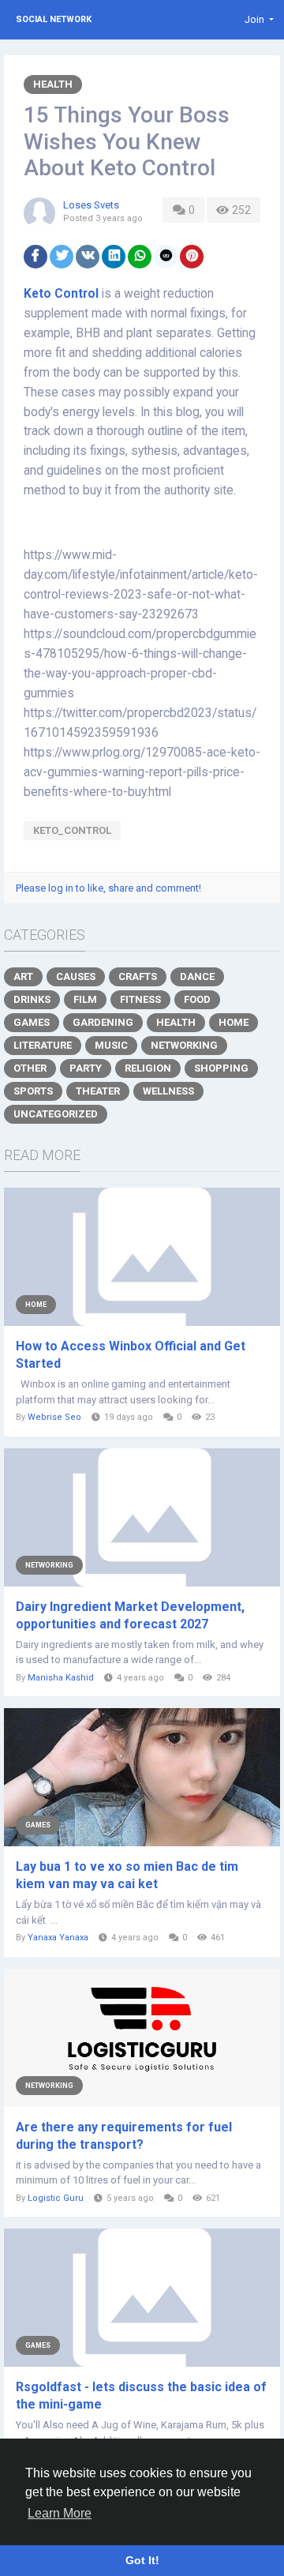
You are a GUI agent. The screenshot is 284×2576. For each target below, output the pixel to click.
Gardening (103, 1022)
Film (85, 999)
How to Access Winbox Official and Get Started (131, 1355)
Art (23, 976)
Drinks (32, 999)
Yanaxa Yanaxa (58, 1938)
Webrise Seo (54, 1417)
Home (234, 1022)
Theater (98, 1091)
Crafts (138, 976)
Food (197, 999)
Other (30, 1068)
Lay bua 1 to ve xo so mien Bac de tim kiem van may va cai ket (127, 1875)
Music (111, 1045)
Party (86, 1068)
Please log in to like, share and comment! (108, 888)
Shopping (221, 1068)
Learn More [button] (60, 2513)
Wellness (168, 1091)
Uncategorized (56, 1114)
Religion (148, 1068)
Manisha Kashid (61, 1678)
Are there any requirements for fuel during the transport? (124, 2136)
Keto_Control (72, 830)
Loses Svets (91, 205)
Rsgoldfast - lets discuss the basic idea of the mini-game (141, 2396)
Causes (76, 976)
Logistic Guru (56, 2198)
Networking (184, 1045)
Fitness (140, 999)
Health (53, 84)
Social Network (54, 19)
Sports (33, 1091)
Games (32, 1022)
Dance (197, 976)
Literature (43, 1045)
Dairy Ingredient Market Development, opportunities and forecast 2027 (130, 1615)
